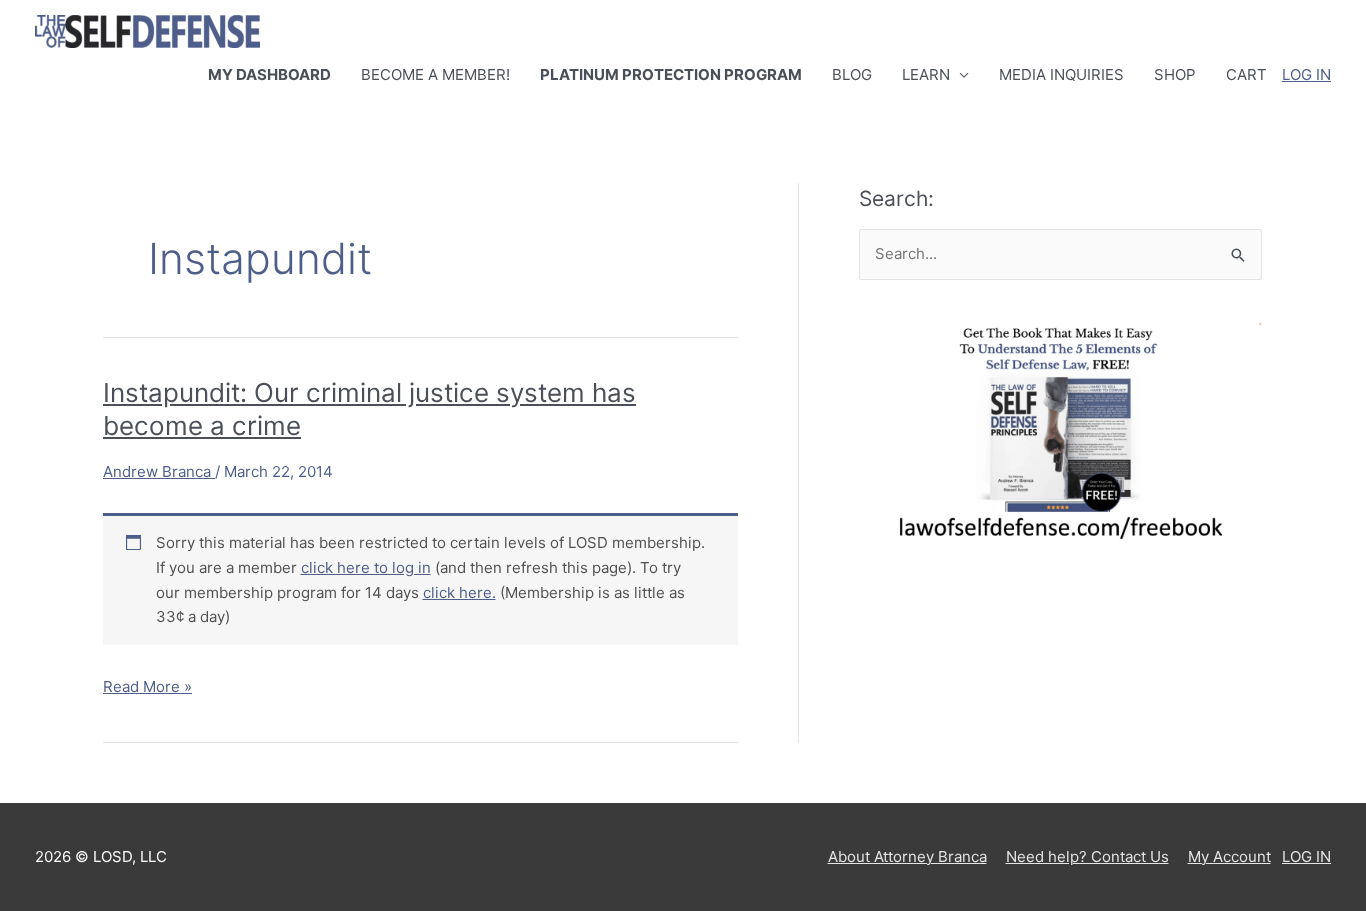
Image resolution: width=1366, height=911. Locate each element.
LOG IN (1306, 74)
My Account (1229, 856)
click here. (459, 592)
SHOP (1175, 74)
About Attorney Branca (907, 856)
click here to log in (366, 567)
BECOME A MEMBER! (435, 74)
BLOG (852, 74)
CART (1246, 74)
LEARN (926, 74)
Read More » (147, 688)
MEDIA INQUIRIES (1061, 74)
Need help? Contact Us (1087, 856)
